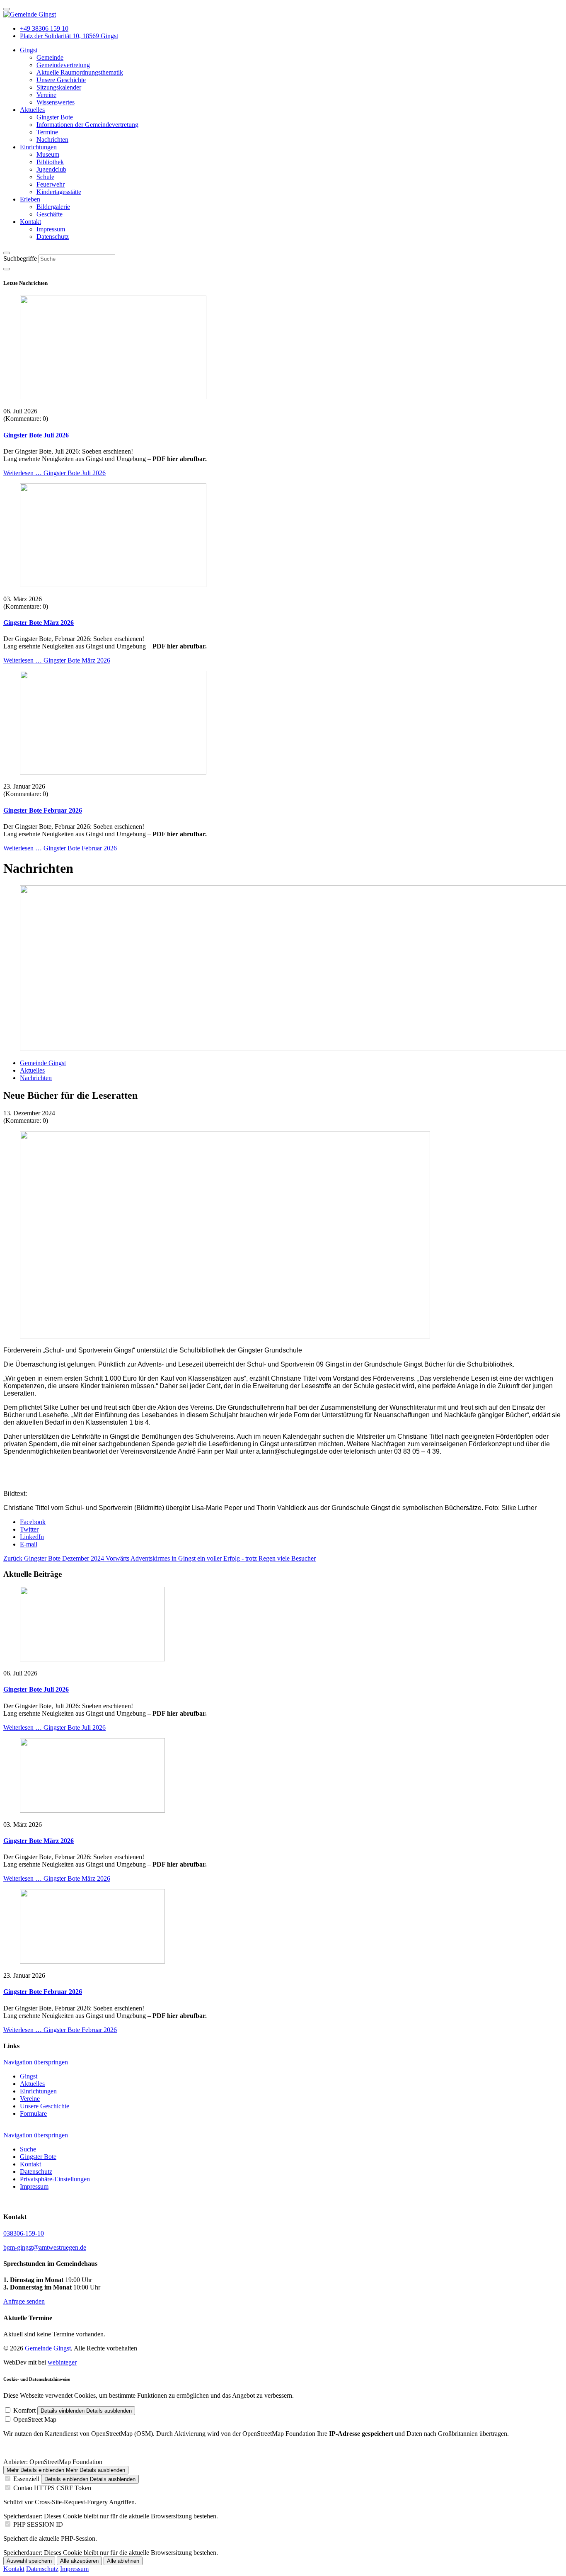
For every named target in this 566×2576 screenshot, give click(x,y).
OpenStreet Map (35, 2419)
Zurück (54, 1558)
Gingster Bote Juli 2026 (36, 435)
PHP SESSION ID (38, 2524)
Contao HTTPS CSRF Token (52, 2488)
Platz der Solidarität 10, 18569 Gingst (69, 36)
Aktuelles (32, 2084)
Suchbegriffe (20, 259)
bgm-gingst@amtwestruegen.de (45, 2247)
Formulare (33, 2113)
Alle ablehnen (123, 2561)
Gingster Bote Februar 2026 (43, 810)
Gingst (29, 2076)
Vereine (30, 2099)
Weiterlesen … (54, 473)
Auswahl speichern (29, 2561)
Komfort (24, 2410)
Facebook (33, 1522)
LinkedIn (32, 1537)
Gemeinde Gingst (48, 2348)
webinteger (62, 2362)
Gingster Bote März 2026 (39, 623)
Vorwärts (211, 1558)
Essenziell (26, 2479)
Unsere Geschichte (45, 2106)
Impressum (74, 2569)
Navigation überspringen (36, 2062)
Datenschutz (42, 2569)
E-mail (29, 1544)
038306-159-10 (24, 2233)
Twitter (29, 1529)
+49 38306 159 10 (44, 28)
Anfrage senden (24, 2301)
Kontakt (14, 2569)
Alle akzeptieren (79, 2561)
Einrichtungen (38, 2091)
